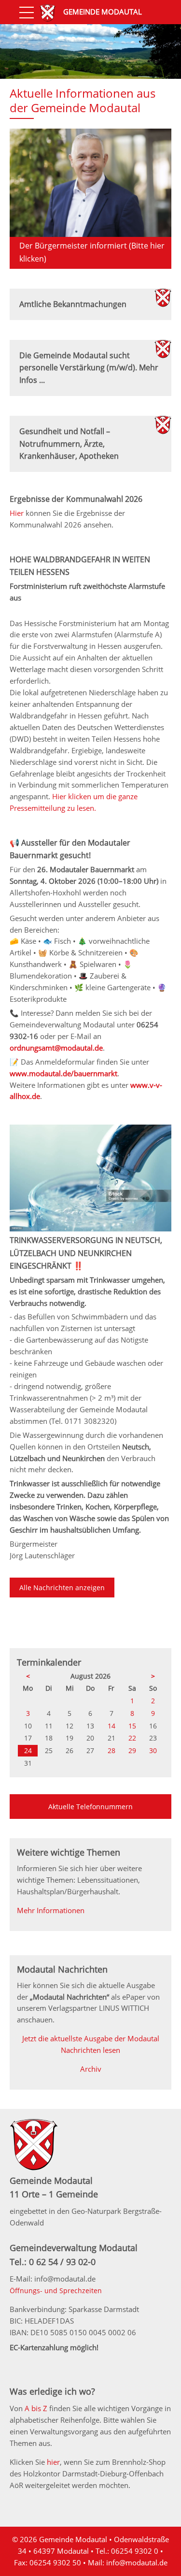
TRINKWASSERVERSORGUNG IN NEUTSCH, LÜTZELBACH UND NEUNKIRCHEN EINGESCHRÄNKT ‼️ (86, 1253)
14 (111, 1726)
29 (132, 1750)
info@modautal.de (137, 2562)
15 (132, 1726)
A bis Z (36, 2408)
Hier (18, 513)
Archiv (91, 2069)
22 (132, 1738)
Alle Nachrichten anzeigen (62, 1588)
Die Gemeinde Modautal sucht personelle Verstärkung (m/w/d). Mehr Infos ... (89, 368)
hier (53, 2462)
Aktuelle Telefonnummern (90, 1807)
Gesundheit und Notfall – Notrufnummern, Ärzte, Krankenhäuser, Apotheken (69, 444)
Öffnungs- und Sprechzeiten (56, 2291)
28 (111, 1750)
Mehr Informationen (51, 1910)
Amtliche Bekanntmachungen (73, 304)
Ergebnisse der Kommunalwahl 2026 (76, 499)
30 (153, 1750)
